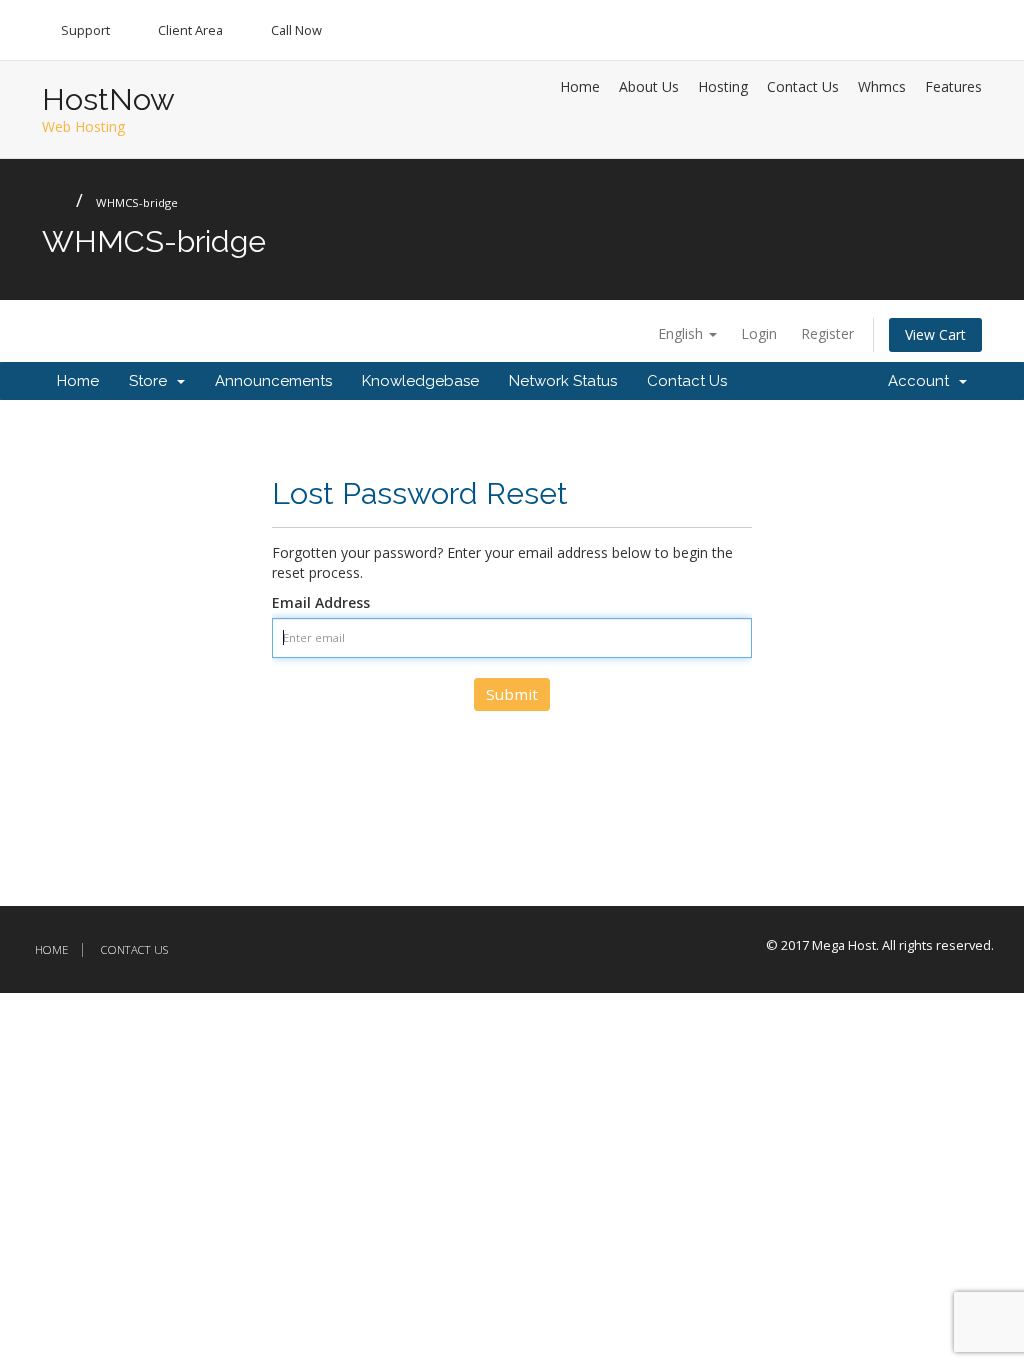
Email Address (321, 602)
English (682, 333)
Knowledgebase (420, 381)
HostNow (108, 99)
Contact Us (803, 86)
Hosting (723, 86)
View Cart (935, 334)
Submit (512, 694)
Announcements (273, 381)
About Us (649, 86)
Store (152, 381)
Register (827, 333)
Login (759, 333)
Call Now (296, 30)
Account (922, 381)
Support (85, 30)
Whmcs (882, 86)
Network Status (563, 381)
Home (580, 86)
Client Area (190, 30)
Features (953, 86)
